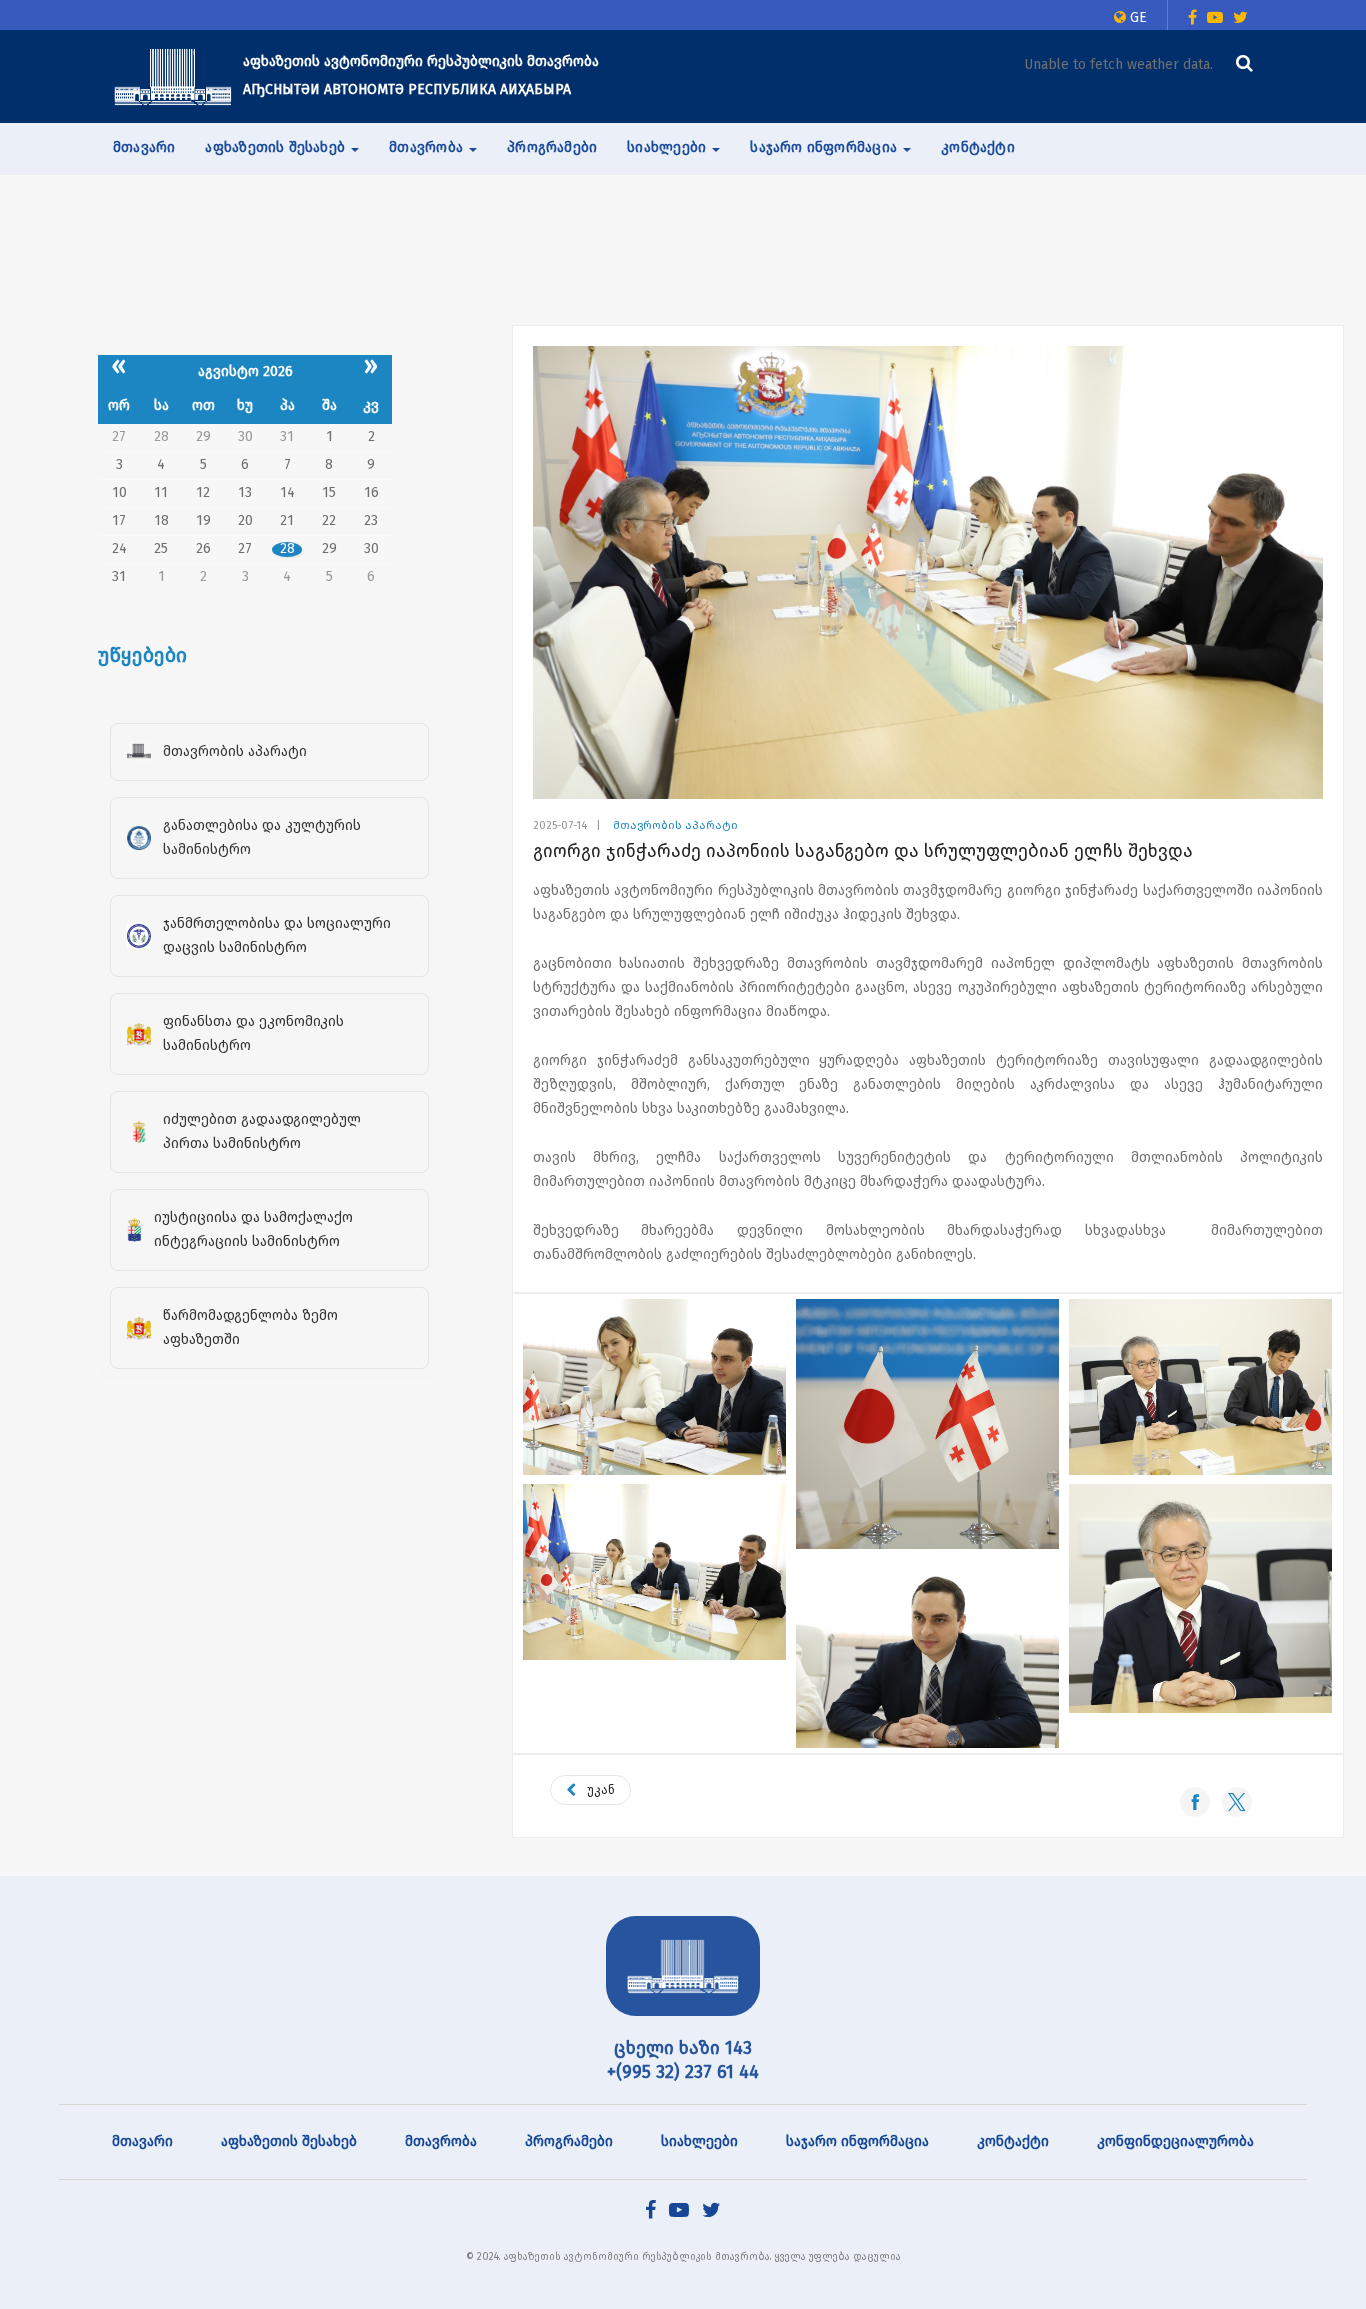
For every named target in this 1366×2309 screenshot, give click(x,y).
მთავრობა (441, 2141)
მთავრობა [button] (428, 147)
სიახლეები (699, 2141)
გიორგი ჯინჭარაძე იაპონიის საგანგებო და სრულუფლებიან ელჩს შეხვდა (863, 851)
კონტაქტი (978, 147)
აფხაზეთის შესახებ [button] (277, 147)
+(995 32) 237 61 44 (683, 2072)
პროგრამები (552, 147)
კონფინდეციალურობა (1175, 2141)
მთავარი (144, 147)
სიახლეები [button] (668, 147)
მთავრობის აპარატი (675, 825)
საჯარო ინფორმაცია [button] (825, 147)
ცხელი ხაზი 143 (683, 2048)
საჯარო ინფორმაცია (857, 2141)
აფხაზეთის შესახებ (289, 2141)
